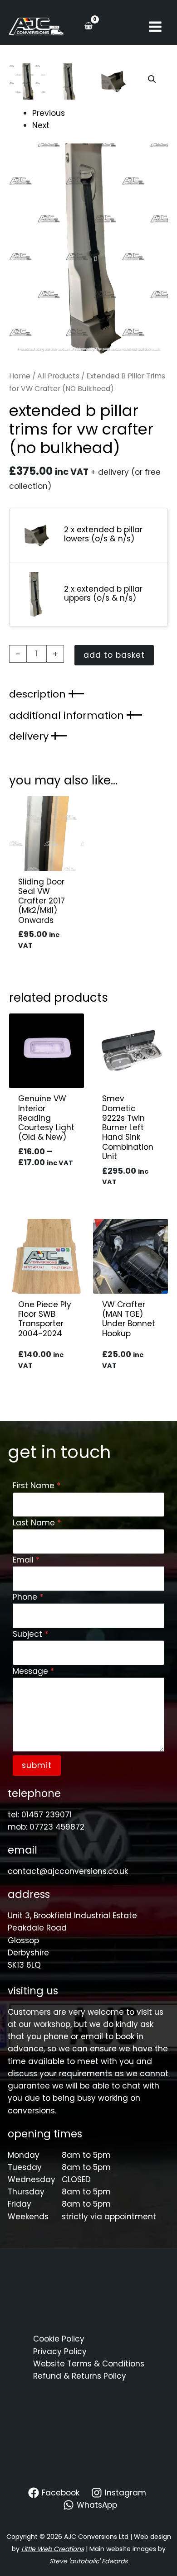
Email (26, 1560)
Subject (30, 1634)
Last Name (37, 1523)
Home (20, 376)
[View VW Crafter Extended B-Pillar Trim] (27, 81)
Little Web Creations (53, 2549)
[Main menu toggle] (155, 27)
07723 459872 (57, 1827)
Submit (37, 1765)
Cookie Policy (59, 2339)
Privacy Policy (60, 2351)
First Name (37, 1486)
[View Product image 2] (70, 81)
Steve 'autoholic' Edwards (88, 2561)
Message (33, 1671)
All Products (58, 376)
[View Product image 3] (113, 81)
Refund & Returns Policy (80, 2376)
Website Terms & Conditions (89, 2364)
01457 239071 (47, 1815)
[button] (152, 79)
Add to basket (114, 655)
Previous (49, 113)
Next (41, 125)
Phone (28, 1597)
